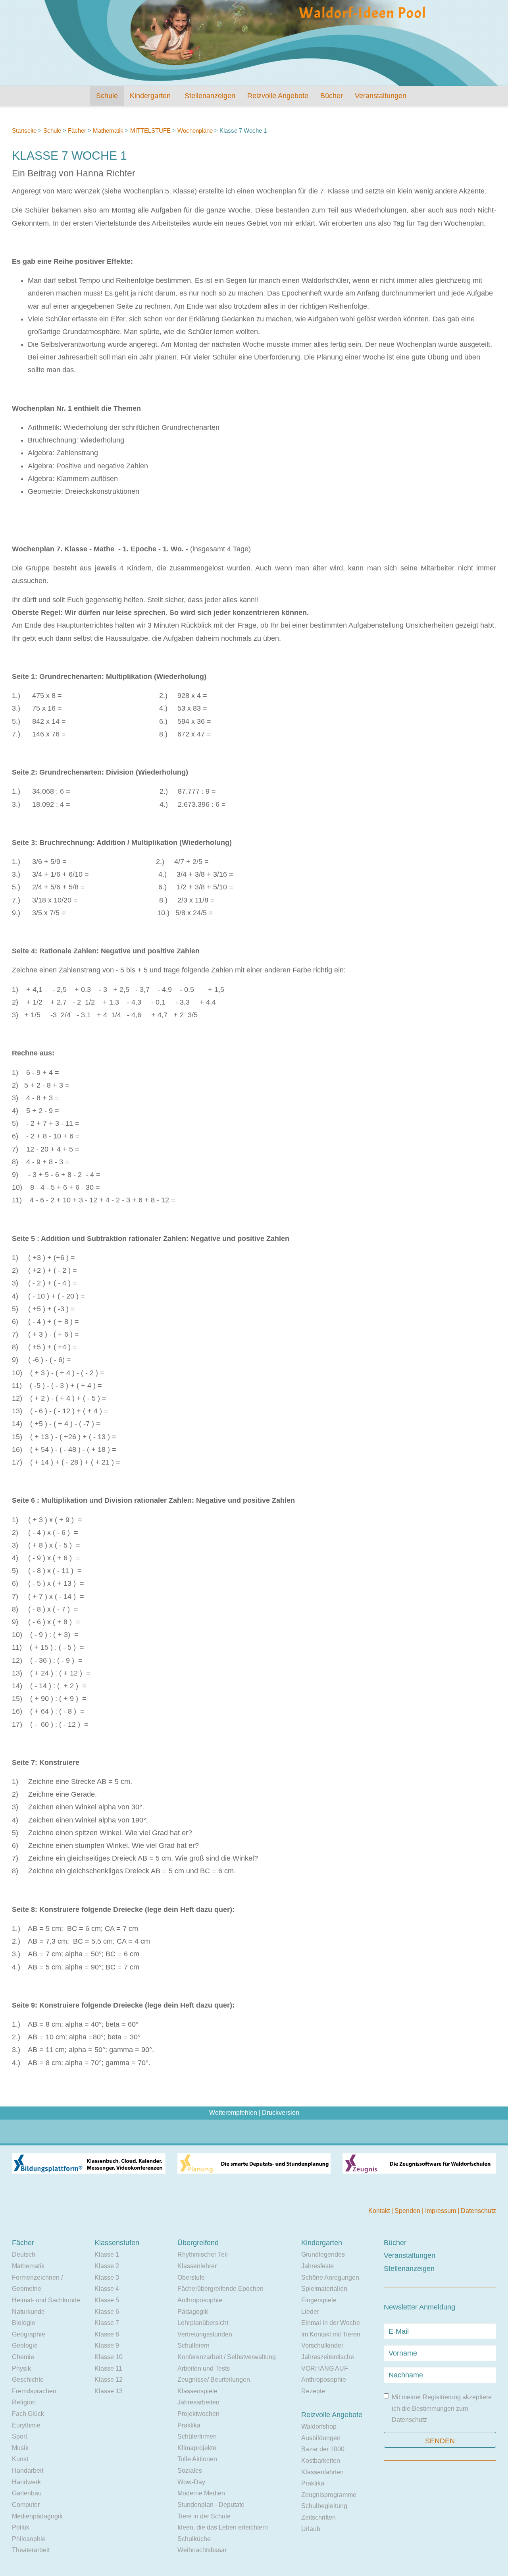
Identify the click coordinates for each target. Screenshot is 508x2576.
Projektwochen (198, 2414)
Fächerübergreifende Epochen (220, 2289)
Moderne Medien (201, 2493)
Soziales (190, 2471)
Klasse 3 (107, 2277)
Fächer (77, 130)
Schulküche (194, 2539)
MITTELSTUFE (151, 130)
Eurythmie (26, 2425)
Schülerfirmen (197, 2436)
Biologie (24, 2323)
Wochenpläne (195, 130)
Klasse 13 (109, 2391)
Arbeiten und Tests (204, 2368)
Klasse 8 (107, 2334)
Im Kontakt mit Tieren (331, 2334)
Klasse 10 (109, 2357)
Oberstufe (191, 2277)
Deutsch (24, 2254)
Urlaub (311, 2529)
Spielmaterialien (324, 2289)
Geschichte (28, 2380)
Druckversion (281, 2113)
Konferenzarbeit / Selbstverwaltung (227, 2357)
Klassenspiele (197, 2391)
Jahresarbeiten (198, 2402)
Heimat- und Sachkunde (46, 2300)
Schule (107, 96)
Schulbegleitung (324, 2506)
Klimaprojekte (197, 2448)
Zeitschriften (318, 2517)
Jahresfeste (317, 2266)
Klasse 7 (107, 2323)
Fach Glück (28, 2414)
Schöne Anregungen (330, 2277)
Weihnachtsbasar (202, 2550)
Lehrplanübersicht (203, 2323)
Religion (24, 2402)
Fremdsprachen (34, 2391)
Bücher (332, 96)
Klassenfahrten (322, 2472)
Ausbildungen (321, 2438)
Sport (19, 2436)
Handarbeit (28, 2471)
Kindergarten (150, 96)
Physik (21, 2368)
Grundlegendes (323, 2254)
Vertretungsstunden (205, 2334)
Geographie (29, 2334)
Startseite (24, 130)
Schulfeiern (193, 2345)
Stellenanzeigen (210, 96)
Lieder (310, 2312)
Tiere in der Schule (204, 2516)
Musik (20, 2448)
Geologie (25, 2345)
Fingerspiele (319, 2300)
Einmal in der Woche (331, 2323)
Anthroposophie (200, 2300)
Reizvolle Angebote (278, 96)
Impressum (441, 2211)
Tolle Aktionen (197, 2459)
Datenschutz (478, 2211)
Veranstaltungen (381, 96)
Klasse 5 (107, 2300)
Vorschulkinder (322, 2345)
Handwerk (26, 2482)
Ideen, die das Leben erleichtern (223, 2527)
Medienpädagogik (37, 2516)
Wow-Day (191, 2482)
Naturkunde (28, 2312)
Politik (21, 2527)
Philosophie (29, 2539)
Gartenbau (27, 2493)
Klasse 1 (107, 2254)
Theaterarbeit (31, 2550)
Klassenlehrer (197, 2266)
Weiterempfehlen (233, 2113)
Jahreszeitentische (328, 2357)
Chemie (23, 2357)
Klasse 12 (109, 2380)
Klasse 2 (107, 2266)
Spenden (408, 2211)
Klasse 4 (107, 2289)
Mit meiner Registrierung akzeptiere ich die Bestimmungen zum (442, 2408)
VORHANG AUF (325, 2368)
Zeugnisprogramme (329, 2495)
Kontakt (380, 2211)
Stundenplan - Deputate (211, 2505)
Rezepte (313, 2391)
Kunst (20, 2459)
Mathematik (108, 130)
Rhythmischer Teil (203, 2254)
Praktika (189, 2425)
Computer (26, 2505)
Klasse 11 (108, 2368)
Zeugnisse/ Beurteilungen (214, 2380)
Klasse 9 (107, 2345)
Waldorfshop (319, 2426)
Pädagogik (193, 2312)
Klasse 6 (107, 2312)
